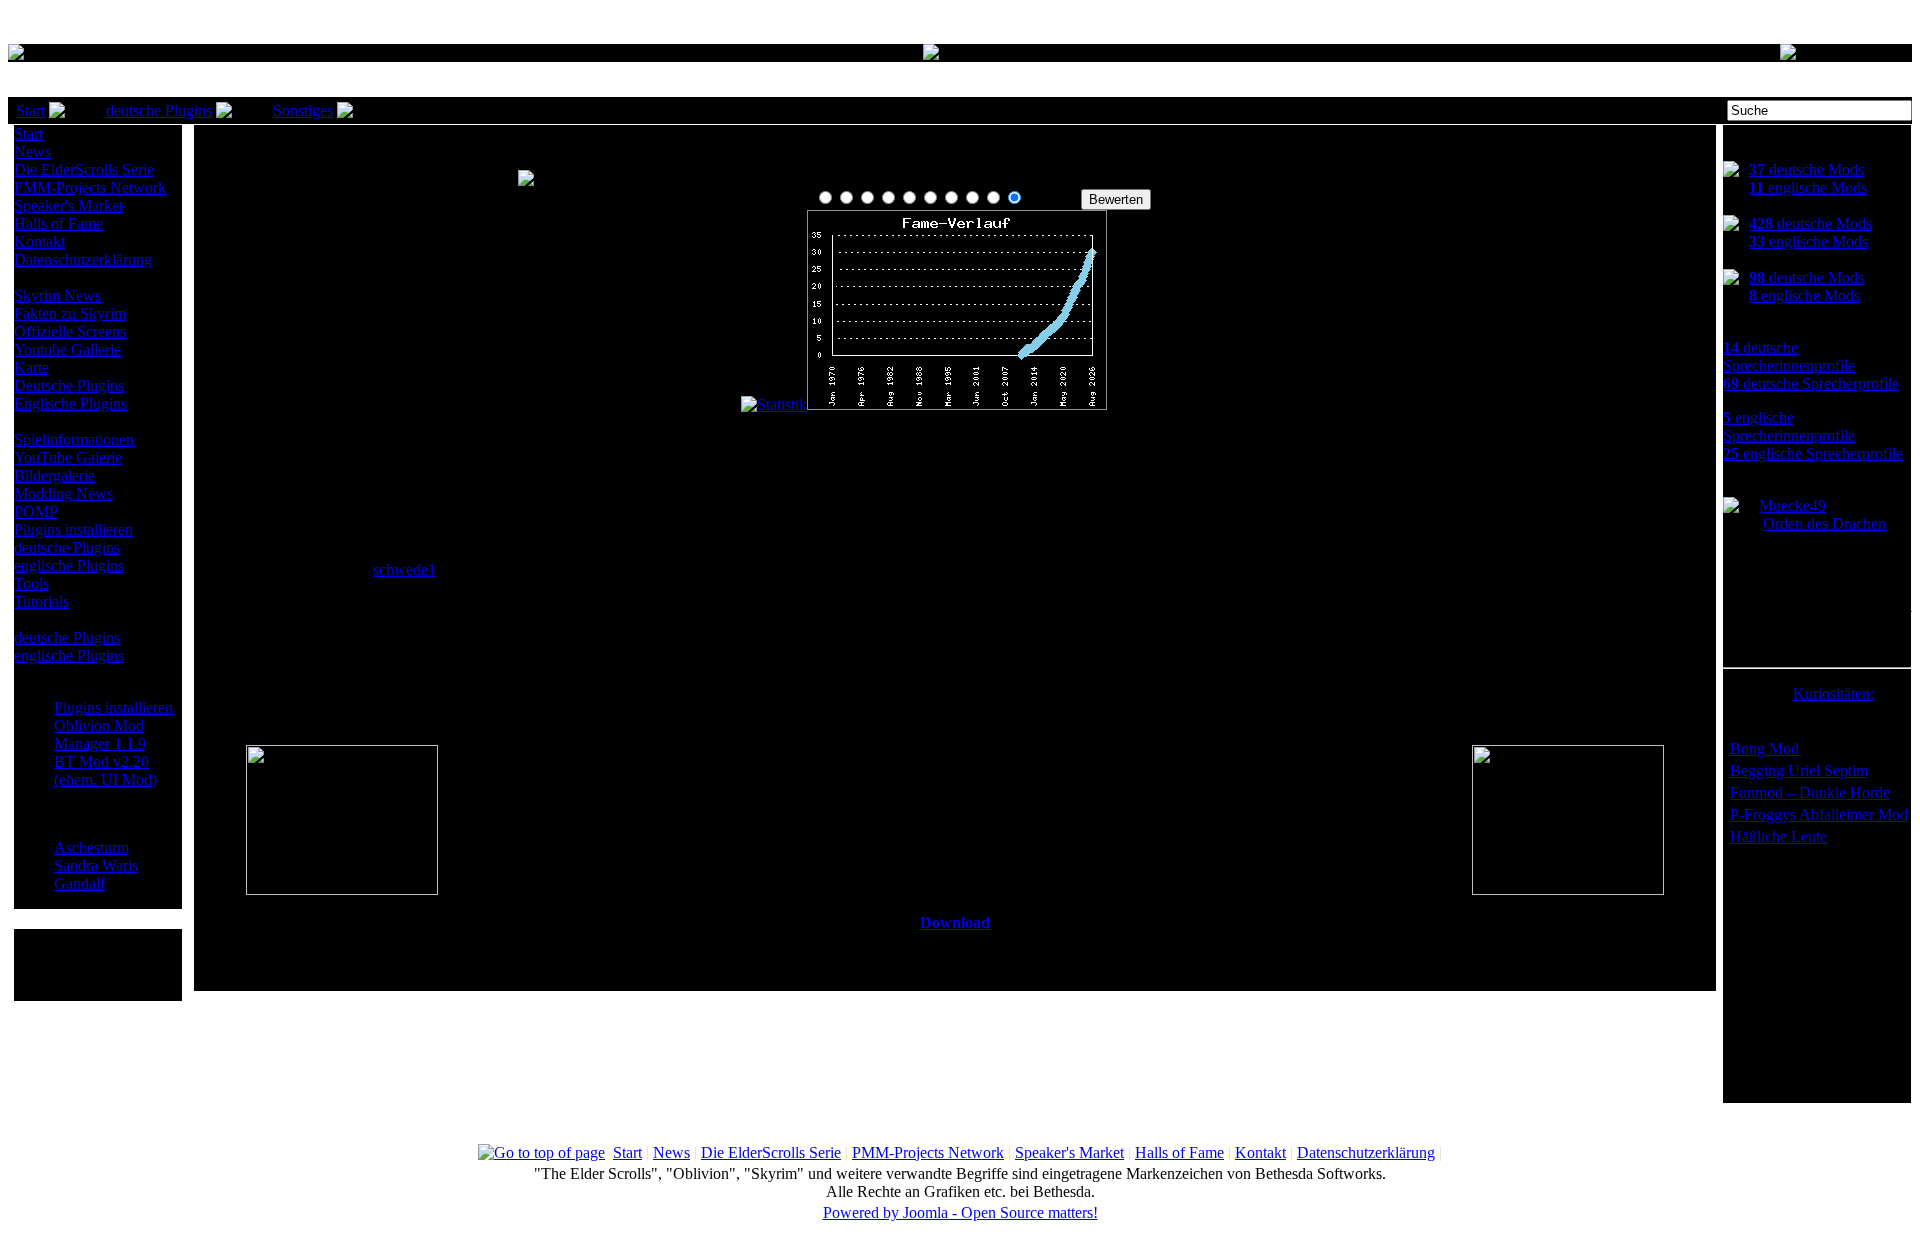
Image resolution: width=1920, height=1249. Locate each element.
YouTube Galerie (68, 457)
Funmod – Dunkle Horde (1810, 792)
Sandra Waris (96, 865)
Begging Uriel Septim (1799, 770)
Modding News (63, 493)
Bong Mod (1764, 748)
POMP (36, 511)
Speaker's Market (68, 205)
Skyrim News (57, 295)
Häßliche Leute (1778, 836)
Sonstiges (303, 110)
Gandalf (79, 883)
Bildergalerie (54, 475)
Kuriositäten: (1833, 693)
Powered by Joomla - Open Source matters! (960, 1212)
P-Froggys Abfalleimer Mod (1819, 814)
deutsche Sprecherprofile (1811, 383)
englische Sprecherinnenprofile (1789, 426)
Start (30, 110)
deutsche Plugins (159, 110)
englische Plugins (69, 565)
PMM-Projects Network (90, 187)
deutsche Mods (1806, 169)
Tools (31, 583)
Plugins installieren (73, 529)
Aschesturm (91, 847)
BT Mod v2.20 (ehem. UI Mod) (105, 770)
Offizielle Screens (70, 331)
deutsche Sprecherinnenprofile (1789, 356)
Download (955, 922)
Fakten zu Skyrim (70, 313)
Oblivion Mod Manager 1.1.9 (100, 734)
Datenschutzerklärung (83, 259)
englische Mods (1808, 187)
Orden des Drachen (1824, 523)
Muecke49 (1792, 505)
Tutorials (41, 601)
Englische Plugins (70, 403)
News (32, 151)
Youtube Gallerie (67, 349)
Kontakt (39, 241)
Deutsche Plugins (69, 385)
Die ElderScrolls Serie (84, 169)
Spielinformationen (74, 439)
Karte (31, 367)
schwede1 (404, 569)
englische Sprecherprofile (1813, 453)
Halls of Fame (58, 223)
